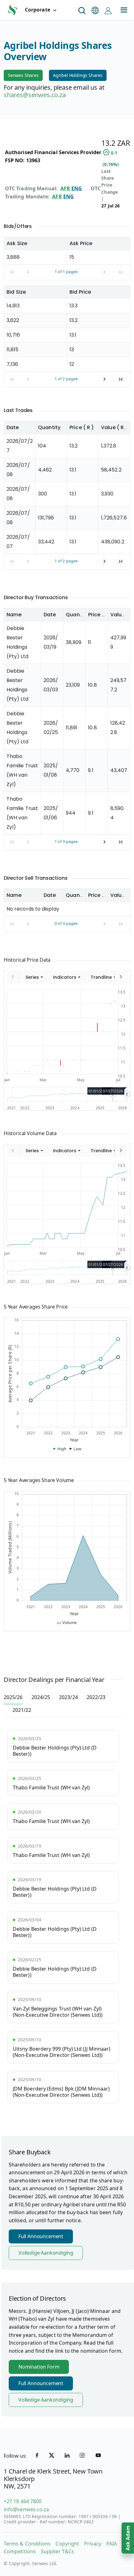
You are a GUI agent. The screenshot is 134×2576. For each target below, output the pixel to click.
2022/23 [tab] (96, 1697)
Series (32, 977)
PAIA (112, 2544)
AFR (65, 188)
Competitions (20, 2551)
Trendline (101, 977)
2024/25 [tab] (41, 1697)
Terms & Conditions (27, 2544)
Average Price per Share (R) (10, 1374)
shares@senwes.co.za (35, 95)
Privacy (93, 2544)
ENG (77, 188)
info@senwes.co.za (26, 2509)
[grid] (67, 258)
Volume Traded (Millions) (10, 1547)
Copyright (67, 2544)
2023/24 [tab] (68, 1697)
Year (74, 1440)
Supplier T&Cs (57, 2551)
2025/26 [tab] (13, 1697)
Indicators (65, 977)
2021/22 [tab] (22, 1710)
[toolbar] (67, 977)
